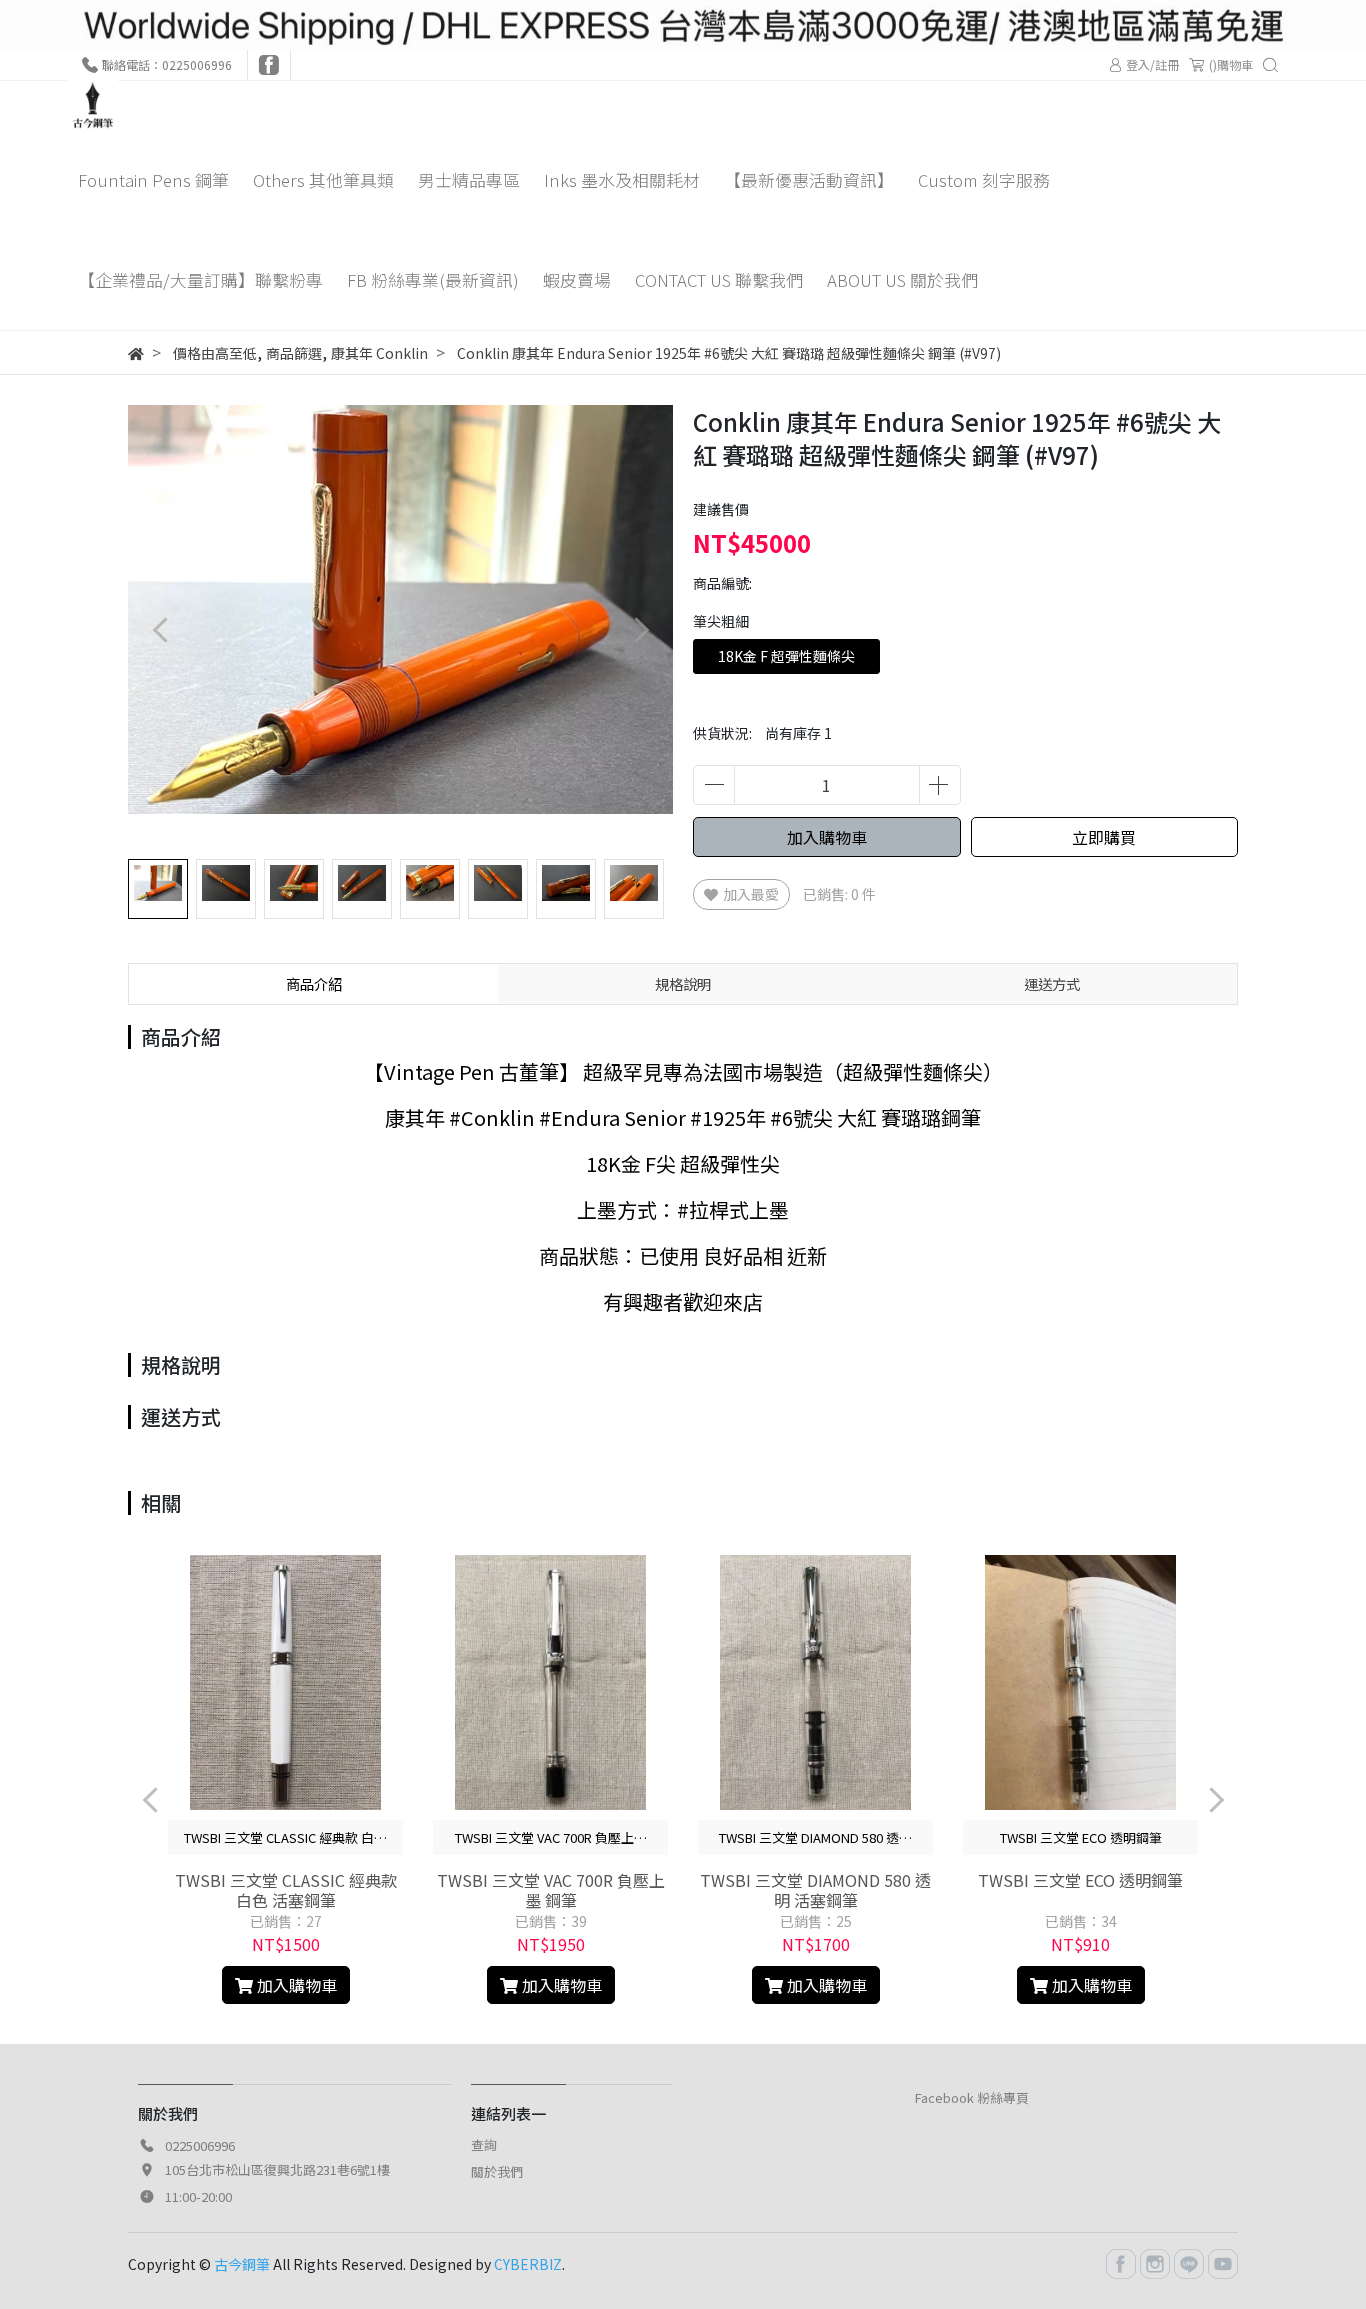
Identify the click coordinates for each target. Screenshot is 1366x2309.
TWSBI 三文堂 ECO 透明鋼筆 (1080, 1880)
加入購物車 (827, 837)
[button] (640, 630)
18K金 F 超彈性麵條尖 (786, 656)
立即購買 (1104, 837)
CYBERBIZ (528, 2264)
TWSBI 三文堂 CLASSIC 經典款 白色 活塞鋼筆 (286, 1890)
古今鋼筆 (242, 2264)
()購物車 (1231, 64)
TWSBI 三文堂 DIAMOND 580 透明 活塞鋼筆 (815, 1890)
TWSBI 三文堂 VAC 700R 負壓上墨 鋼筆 (551, 1890)
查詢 (484, 2144)
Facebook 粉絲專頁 (972, 2097)
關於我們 (497, 2171)
